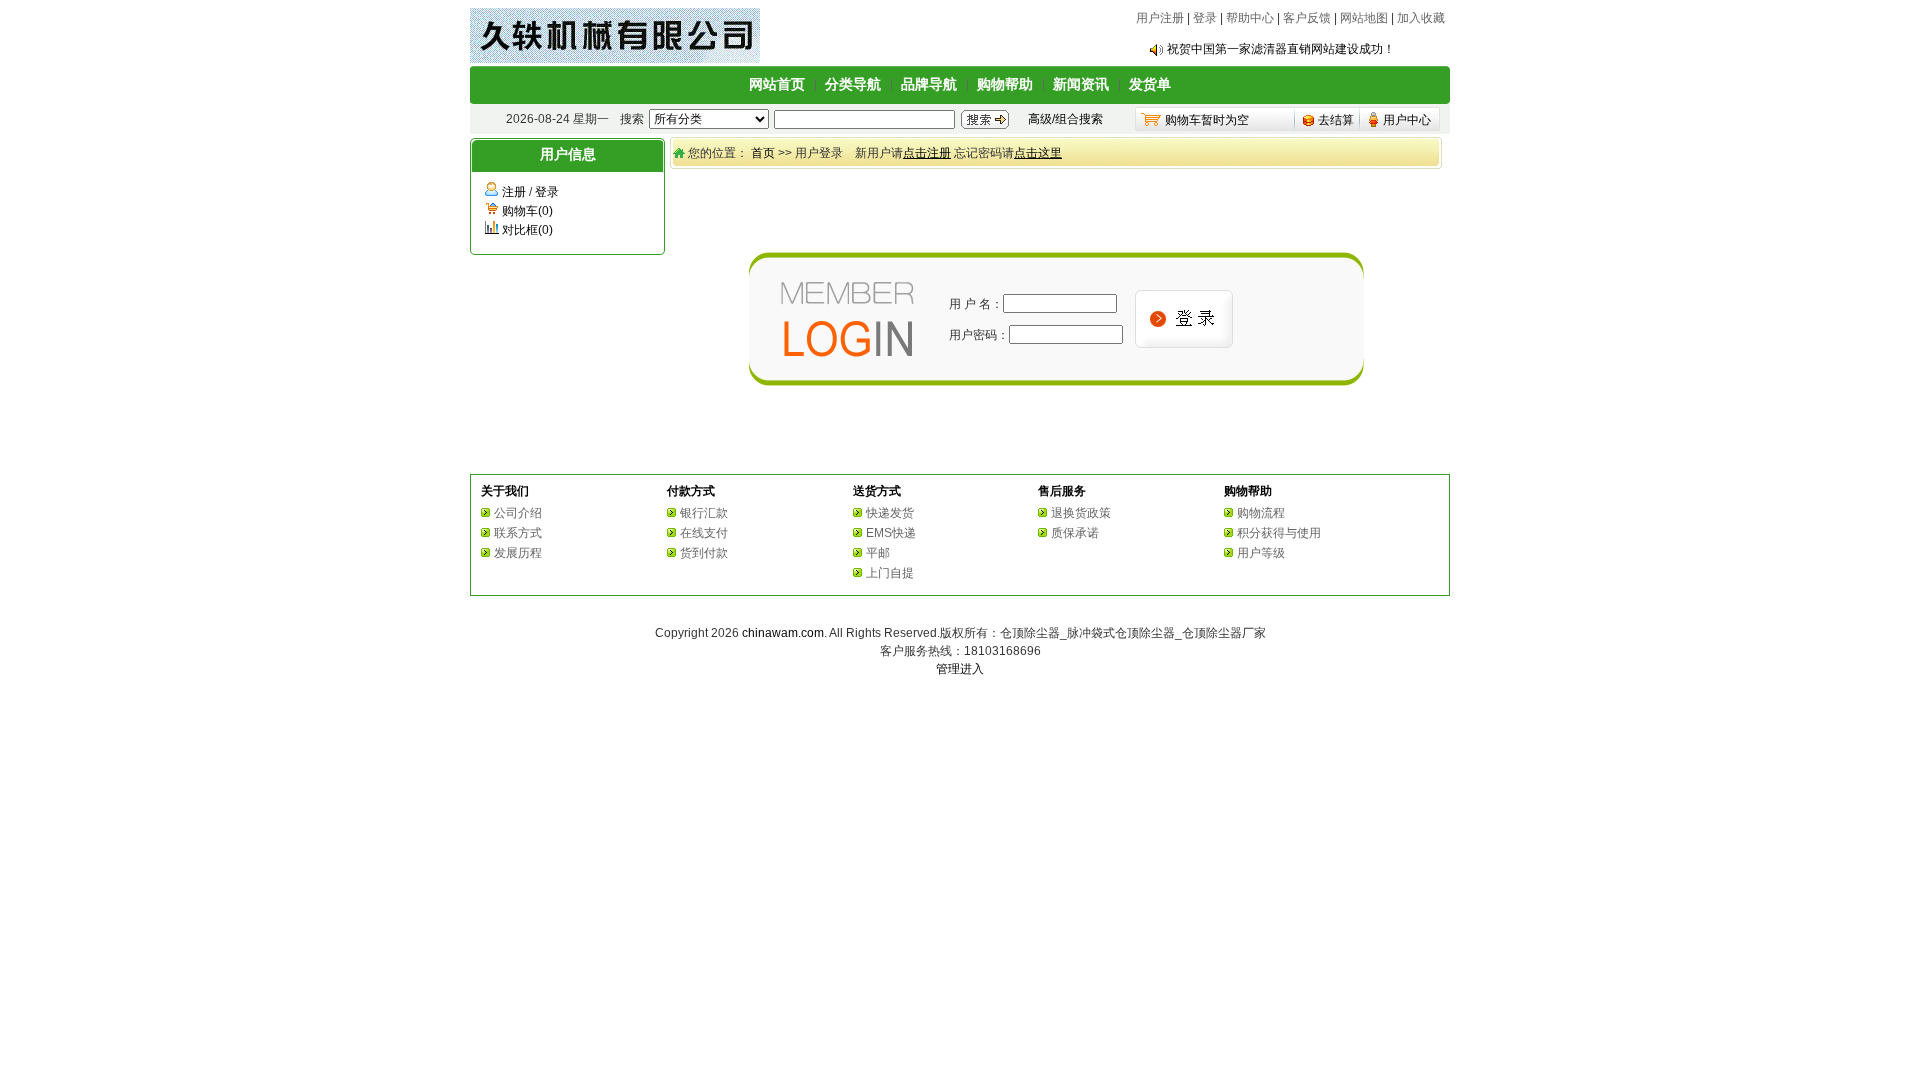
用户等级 (1261, 553)
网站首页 (777, 84)
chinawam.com (783, 633)
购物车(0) (527, 211)
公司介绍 (518, 513)
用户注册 (1160, 18)
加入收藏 (1421, 18)
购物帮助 (1005, 84)
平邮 (878, 553)
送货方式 (877, 491)
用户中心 (1407, 120)
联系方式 (518, 533)
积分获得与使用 (1279, 533)
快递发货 (890, 513)
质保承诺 (1075, 533)
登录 (1205, 18)
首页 (763, 153)
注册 (514, 192)
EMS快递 (891, 533)
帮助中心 (1250, 18)
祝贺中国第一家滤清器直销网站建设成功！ (1281, 49)
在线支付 (704, 533)
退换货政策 (1081, 513)
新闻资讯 (1081, 84)
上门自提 (890, 573)
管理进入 (960, 669)
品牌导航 (929, 84)
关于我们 (505, 491)
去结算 (1336, 120)
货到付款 (704, 553)
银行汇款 (704, 513)
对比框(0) (527, 230)
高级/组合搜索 (1065, 119)
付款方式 (691, 491)
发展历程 (518, 553)
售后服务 (1062, 491)
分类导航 (853, 84)
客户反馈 (1307, 18)
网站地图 (1364, 18)
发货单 (1150, 84)
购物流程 (1261, 513)
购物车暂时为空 (1207, 120)
